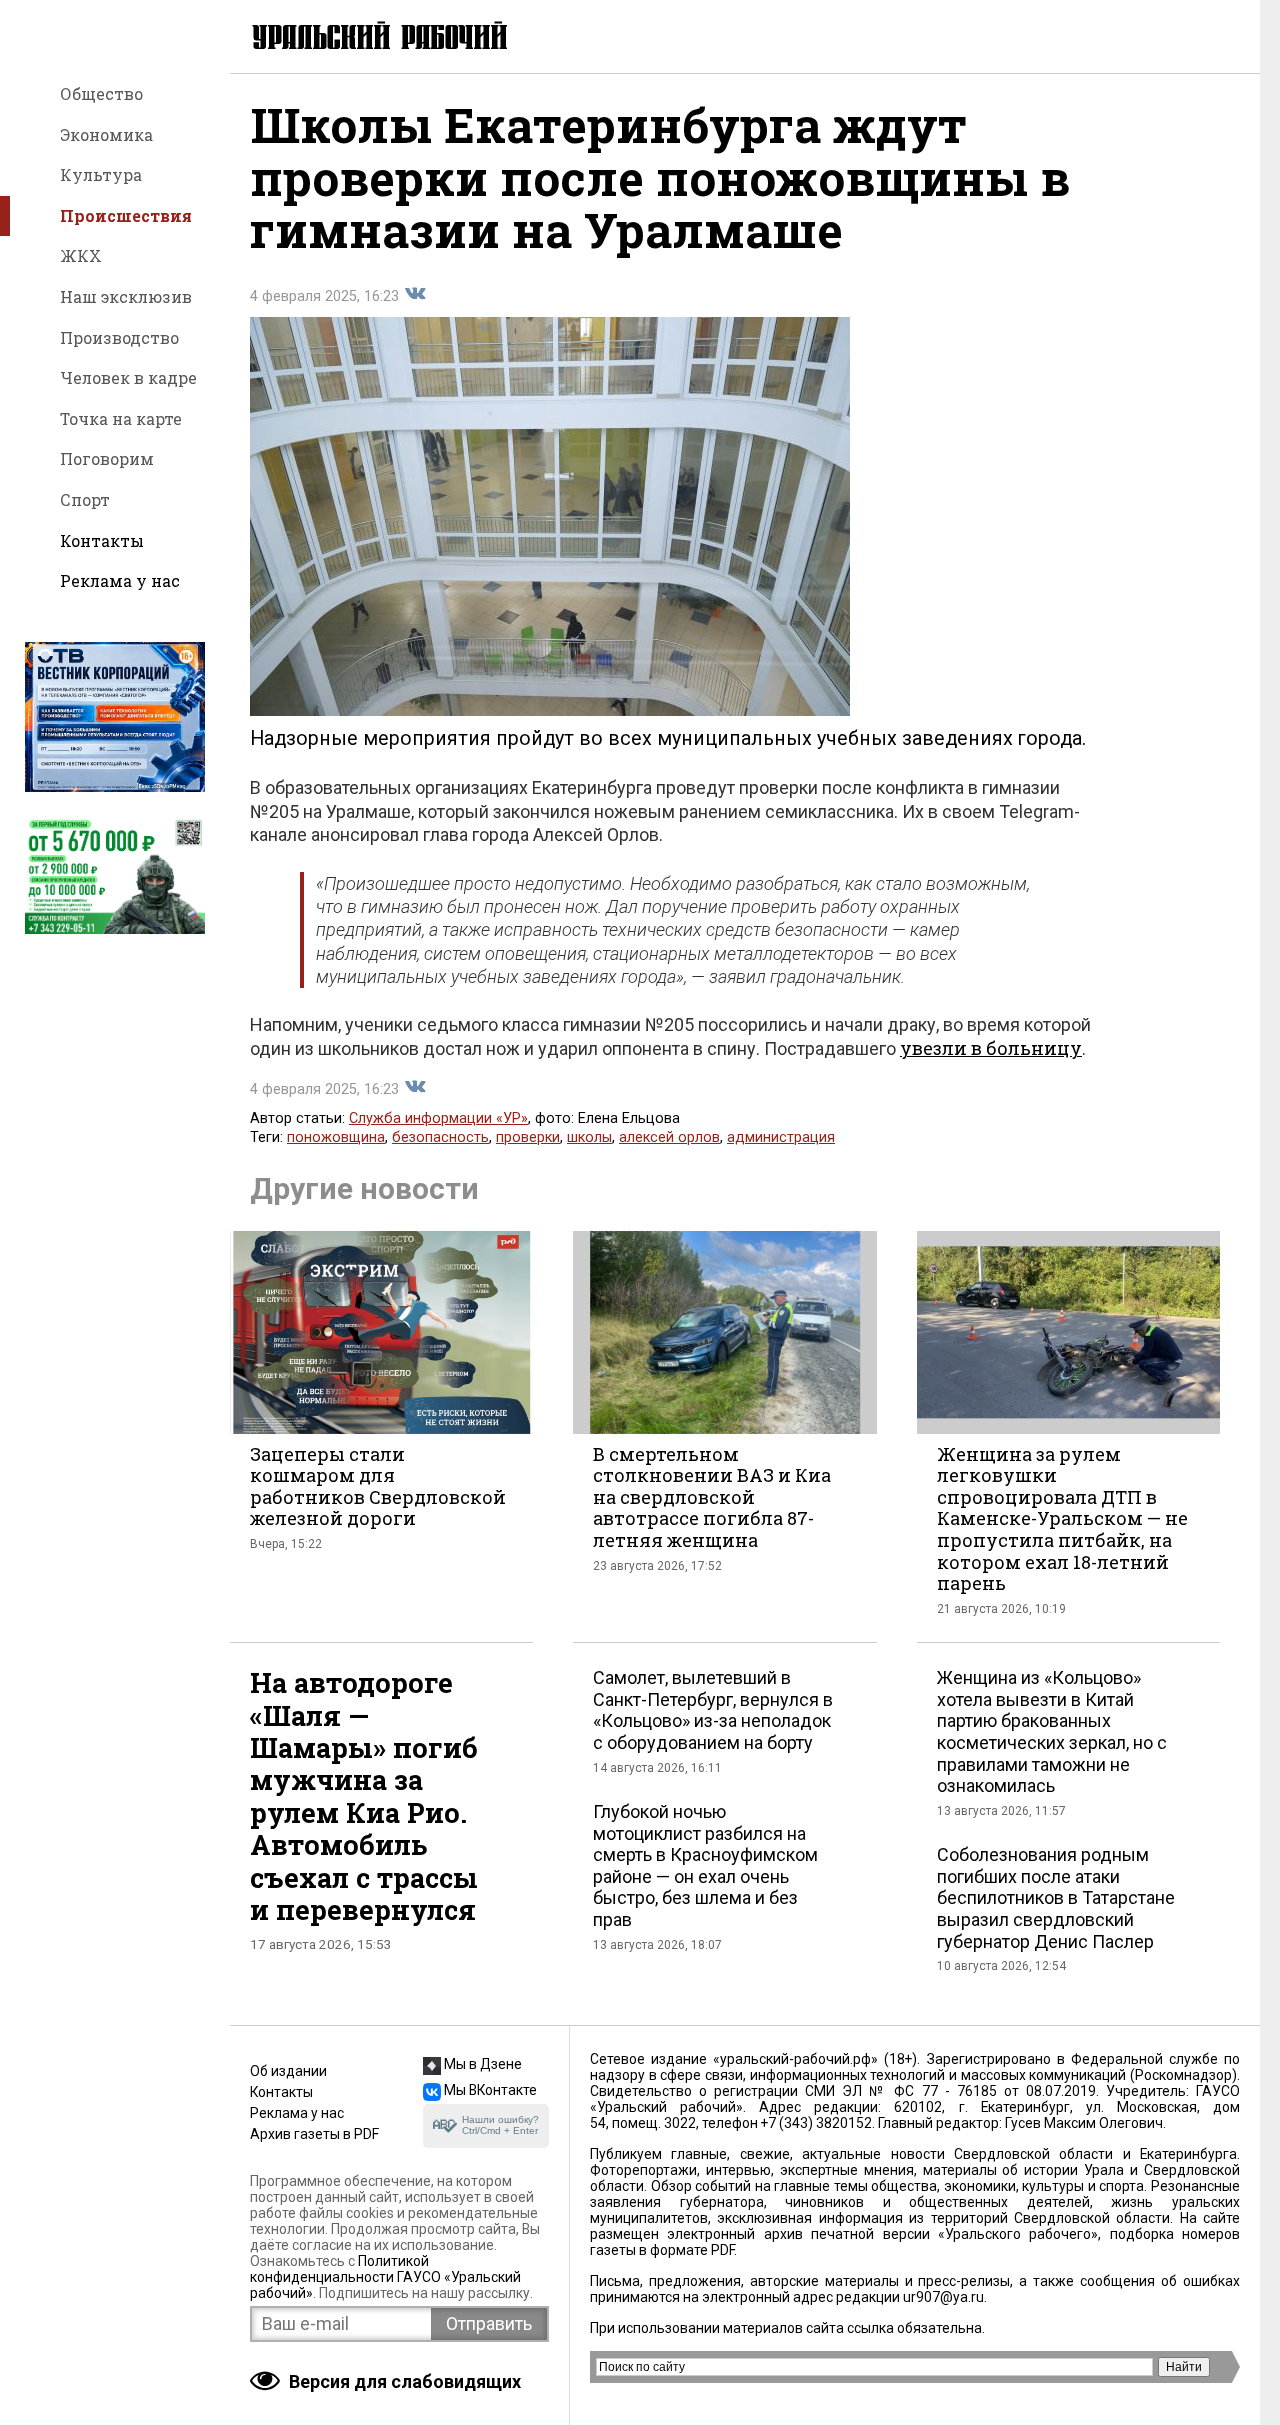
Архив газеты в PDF (314, 2134)
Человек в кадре (128, 377)
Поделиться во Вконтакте (415, 294)
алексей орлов (669, 1137)
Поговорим (107, 458)
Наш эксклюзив (126, 296)
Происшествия (126, 215)
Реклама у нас (120, 580)
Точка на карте (121, 418)
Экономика (106, 134)
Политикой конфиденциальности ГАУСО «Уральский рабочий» (385, 2277)
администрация (781, 1137)
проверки (528, 1137)
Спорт (85, 499)
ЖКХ (81, 255)
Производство (119, 337)
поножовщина (336, 1137)
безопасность (440, 1137)
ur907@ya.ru (943, 2297)
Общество (101, 93)
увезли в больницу (991, 1048)
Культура (101, 174)
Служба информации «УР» (438, 1118)
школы (589, 1137)
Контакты (102, 540)
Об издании (288, 2071)
